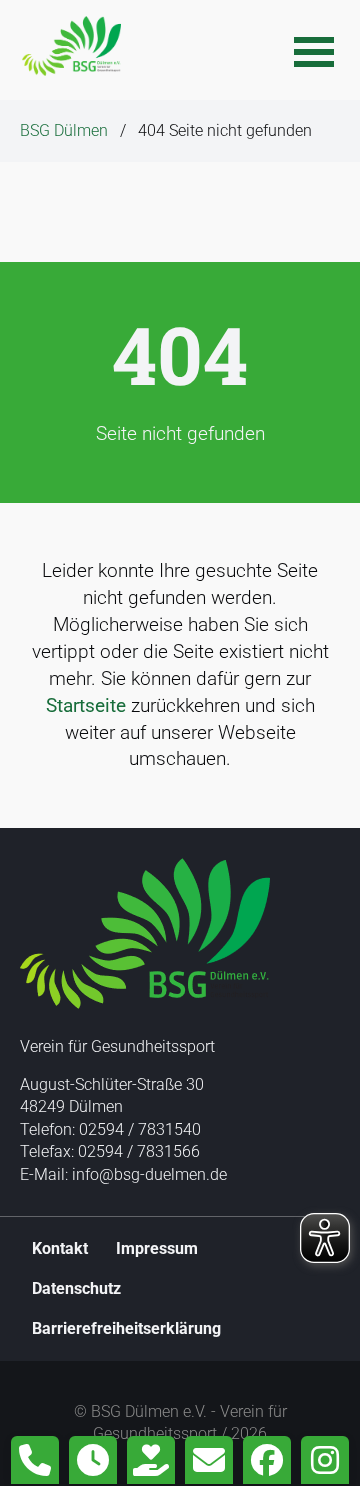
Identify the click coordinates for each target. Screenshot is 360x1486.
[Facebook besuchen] (267, 1460)
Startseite (86, 705)
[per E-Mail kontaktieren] (209, 1460)
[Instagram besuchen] (325, 1460)
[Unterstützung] (151, 1460)
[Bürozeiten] (93, 1460)
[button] (314, 50)
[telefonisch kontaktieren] (35, 1460)
